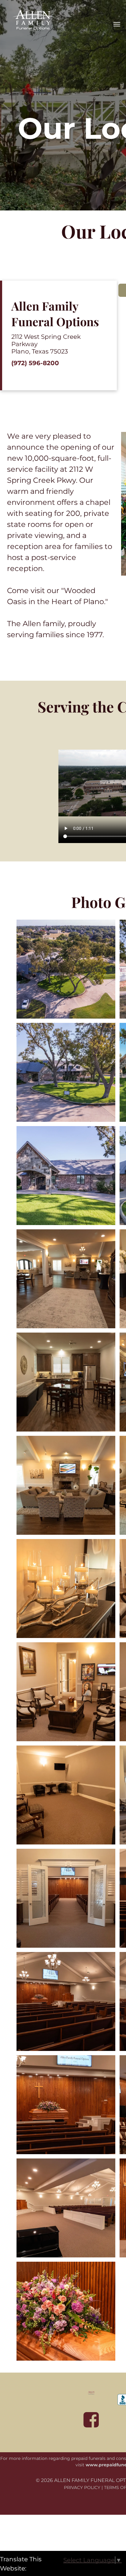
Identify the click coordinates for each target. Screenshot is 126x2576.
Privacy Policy (82, 2487)
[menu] (117, 24)
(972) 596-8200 (35, 363)
